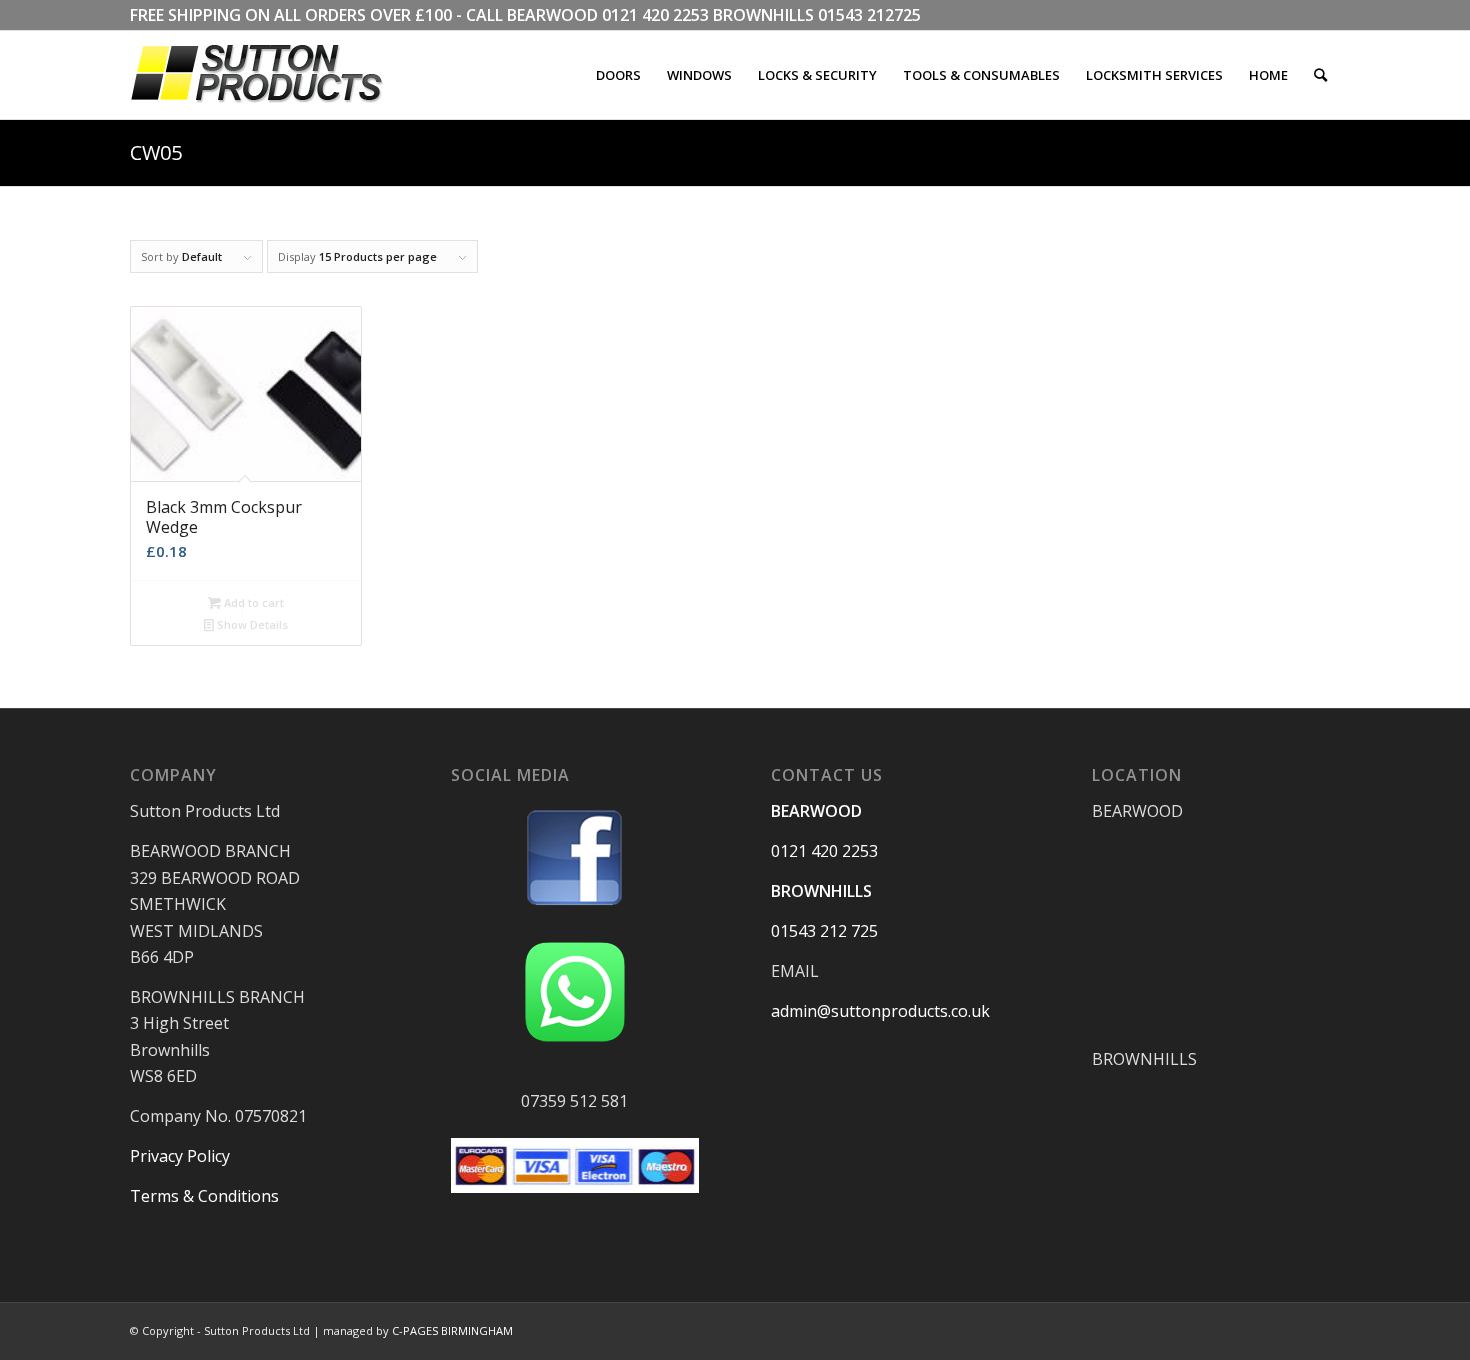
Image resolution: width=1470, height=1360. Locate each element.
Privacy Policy (180, 1156)
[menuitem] (618, 75)
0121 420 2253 (655, 15)
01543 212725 (869, 15)
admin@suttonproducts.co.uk (880, 1011)
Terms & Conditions (204, 1196)
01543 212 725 (824, 931)
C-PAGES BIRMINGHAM (452, 1330)
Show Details (251, 624)
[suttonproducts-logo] (277, 75)
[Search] (1320, 75)
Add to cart (252, 602)
